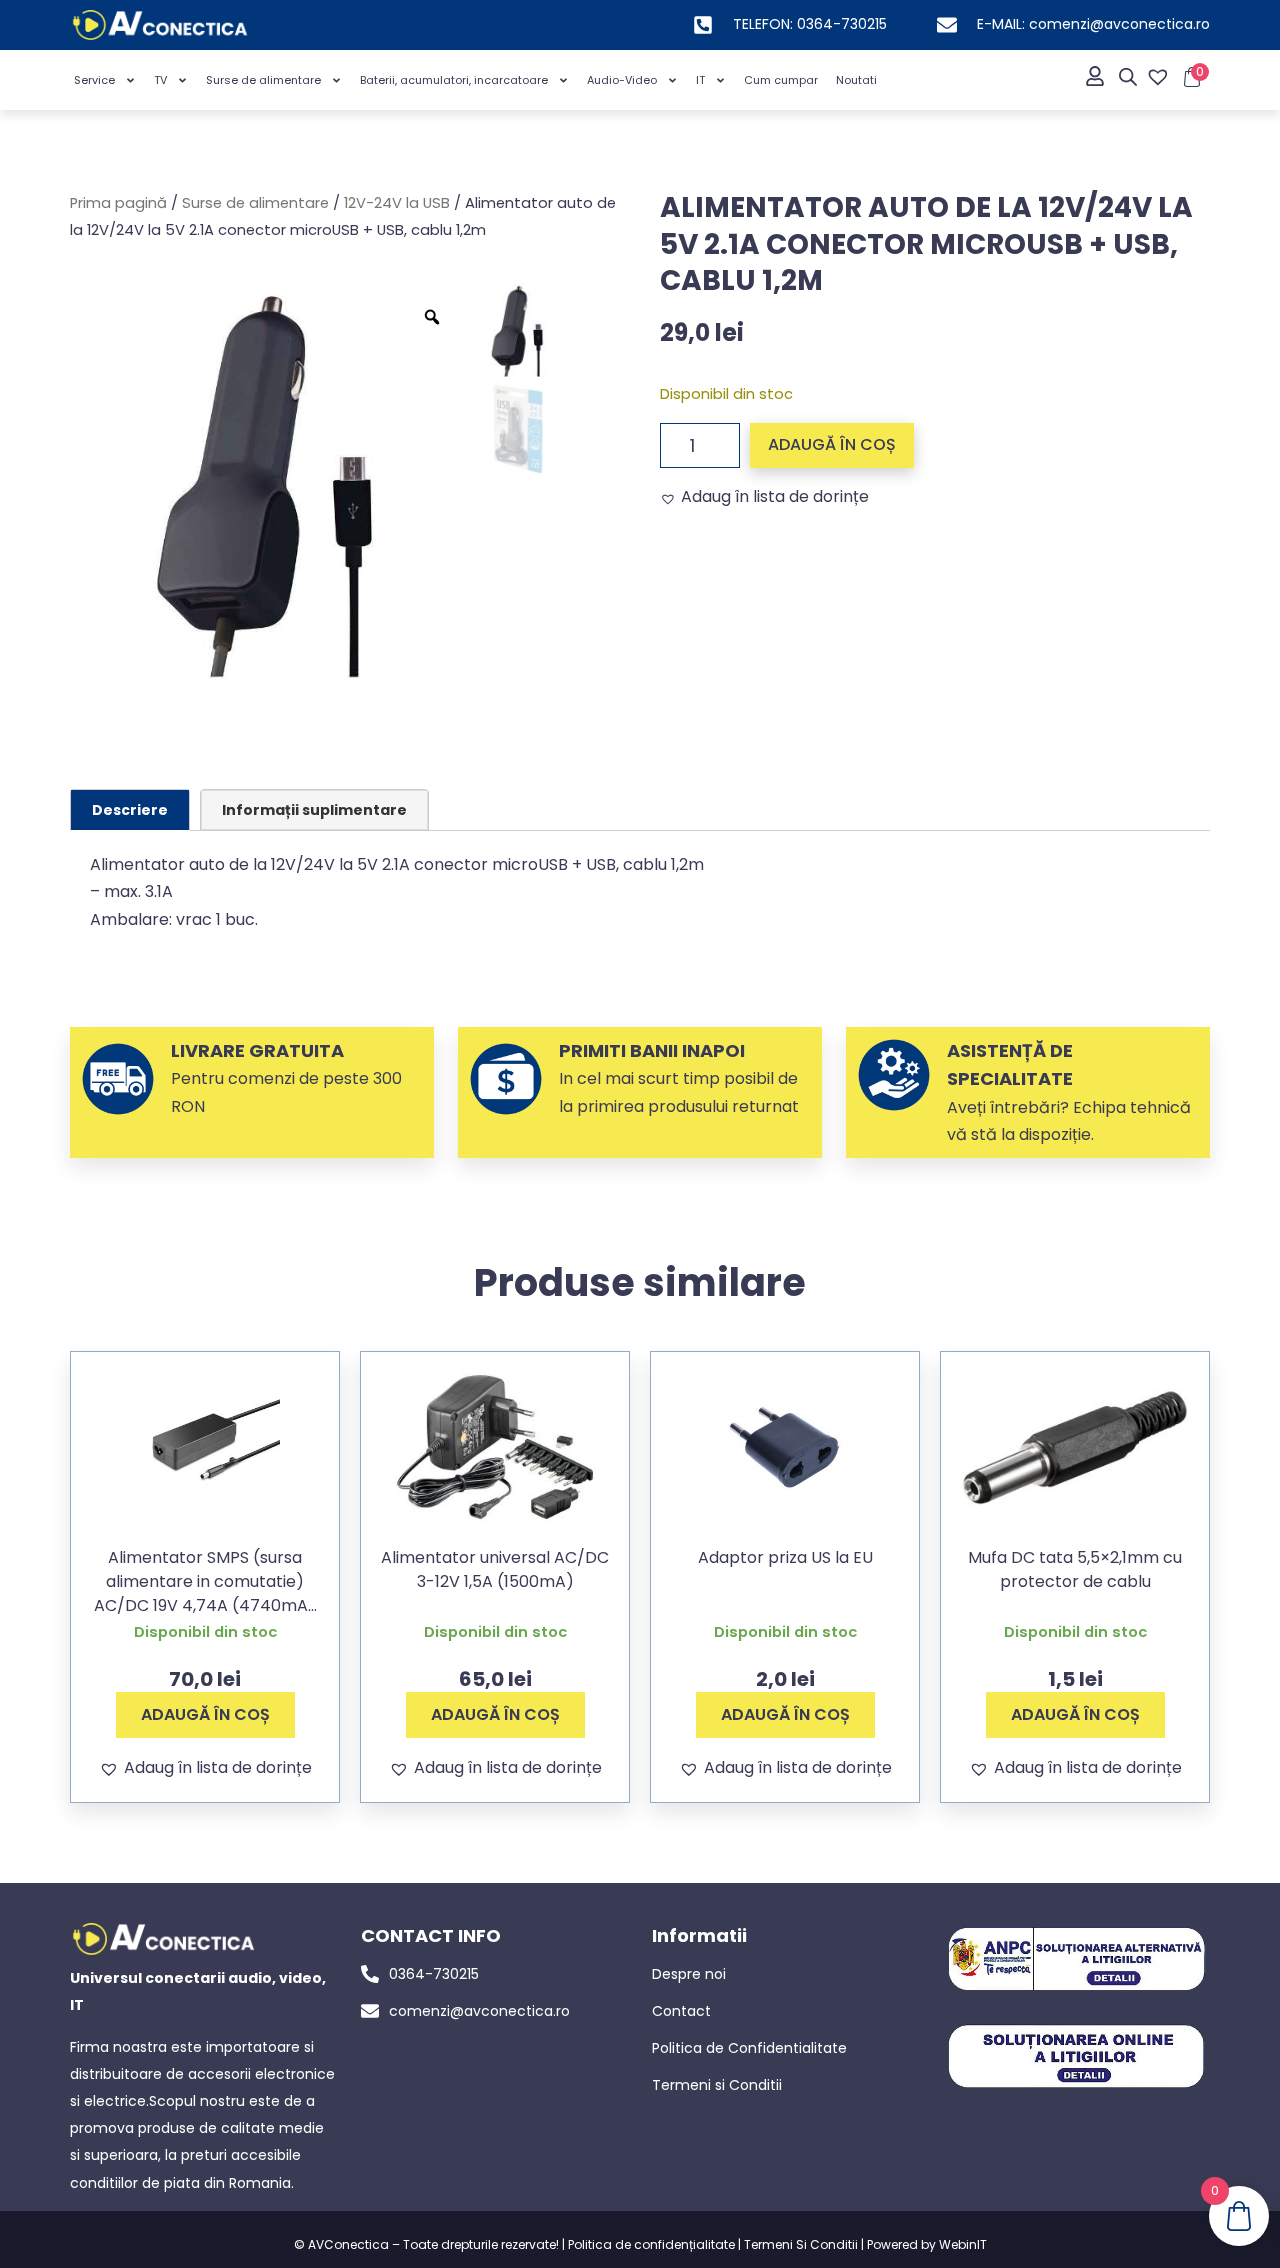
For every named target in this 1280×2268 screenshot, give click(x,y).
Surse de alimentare (263, 80)
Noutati (856, 80)
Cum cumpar (781, 80)
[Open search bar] (1128, 77)
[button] (764, 497)
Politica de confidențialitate (651, 2244)
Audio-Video (622, 80)
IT (700, 80)
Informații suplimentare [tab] (314, 810)
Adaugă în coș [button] (205, 1714)
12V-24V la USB (397, 203)
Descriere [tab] (130, 810)
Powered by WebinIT (927, 2244)
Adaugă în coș (832, 444)
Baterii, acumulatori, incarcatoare (454, 80)
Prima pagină (118, 203)
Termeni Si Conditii (801, 2244)
